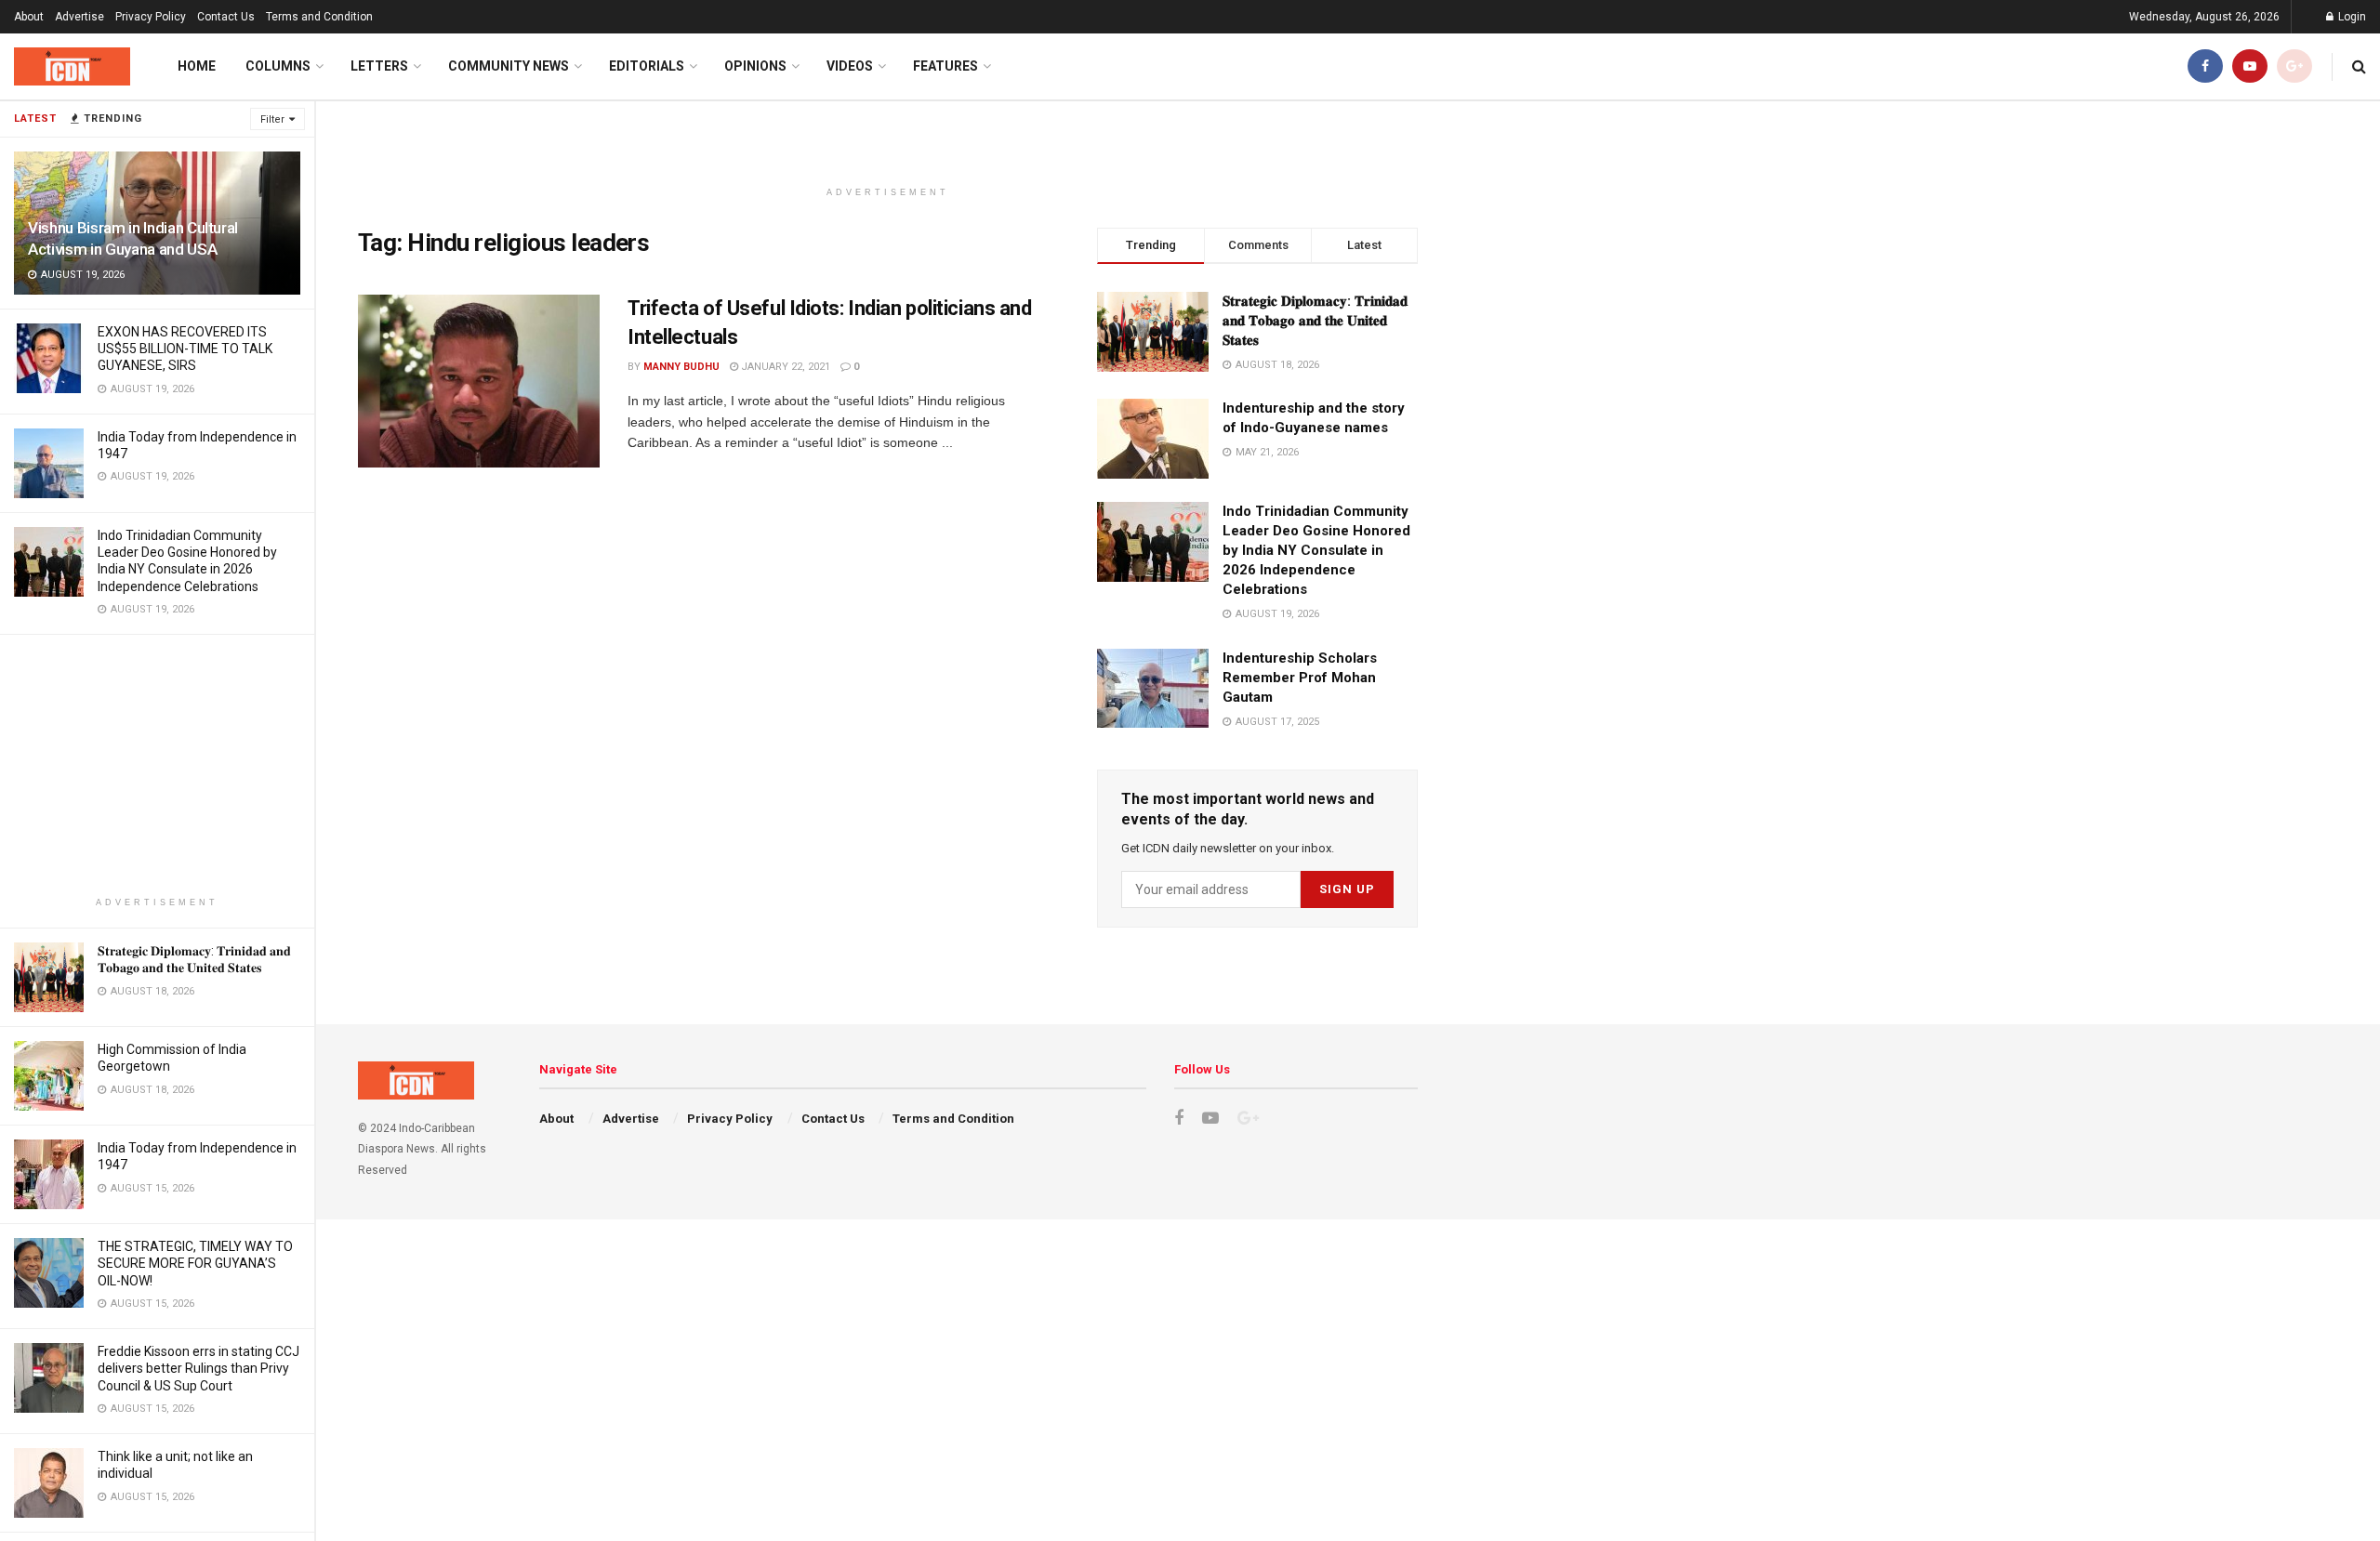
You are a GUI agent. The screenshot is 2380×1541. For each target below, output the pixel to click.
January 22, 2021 (784, 367)
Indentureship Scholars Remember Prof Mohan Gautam (1300, 678)
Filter (272, 119)
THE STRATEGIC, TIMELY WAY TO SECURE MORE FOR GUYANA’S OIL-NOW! (195, 1263)
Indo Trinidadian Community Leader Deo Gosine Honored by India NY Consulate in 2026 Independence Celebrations (1316, 550)
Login (2351, 17)
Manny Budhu (681, 367)
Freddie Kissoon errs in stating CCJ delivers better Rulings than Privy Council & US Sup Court (198, 1368)
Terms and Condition (319, 17)
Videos (850, 66)
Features (945, 66)
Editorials (647, 66)
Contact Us (226, 17)
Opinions (755, 66)
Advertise (79, 17)
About (29, 17)
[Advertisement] (157, 765)
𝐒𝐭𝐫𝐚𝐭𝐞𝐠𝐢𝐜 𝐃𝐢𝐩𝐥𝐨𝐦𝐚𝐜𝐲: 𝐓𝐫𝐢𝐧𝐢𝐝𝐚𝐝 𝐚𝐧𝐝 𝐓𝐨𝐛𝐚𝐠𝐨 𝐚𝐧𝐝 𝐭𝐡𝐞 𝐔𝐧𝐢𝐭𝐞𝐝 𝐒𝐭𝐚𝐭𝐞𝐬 (1315, 321)
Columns (278, 66)
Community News (509, 66)
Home (197, 66)
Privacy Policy (151, 17)
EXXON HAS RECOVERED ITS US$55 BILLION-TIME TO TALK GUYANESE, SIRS (185, 349)
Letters (379, 66)
